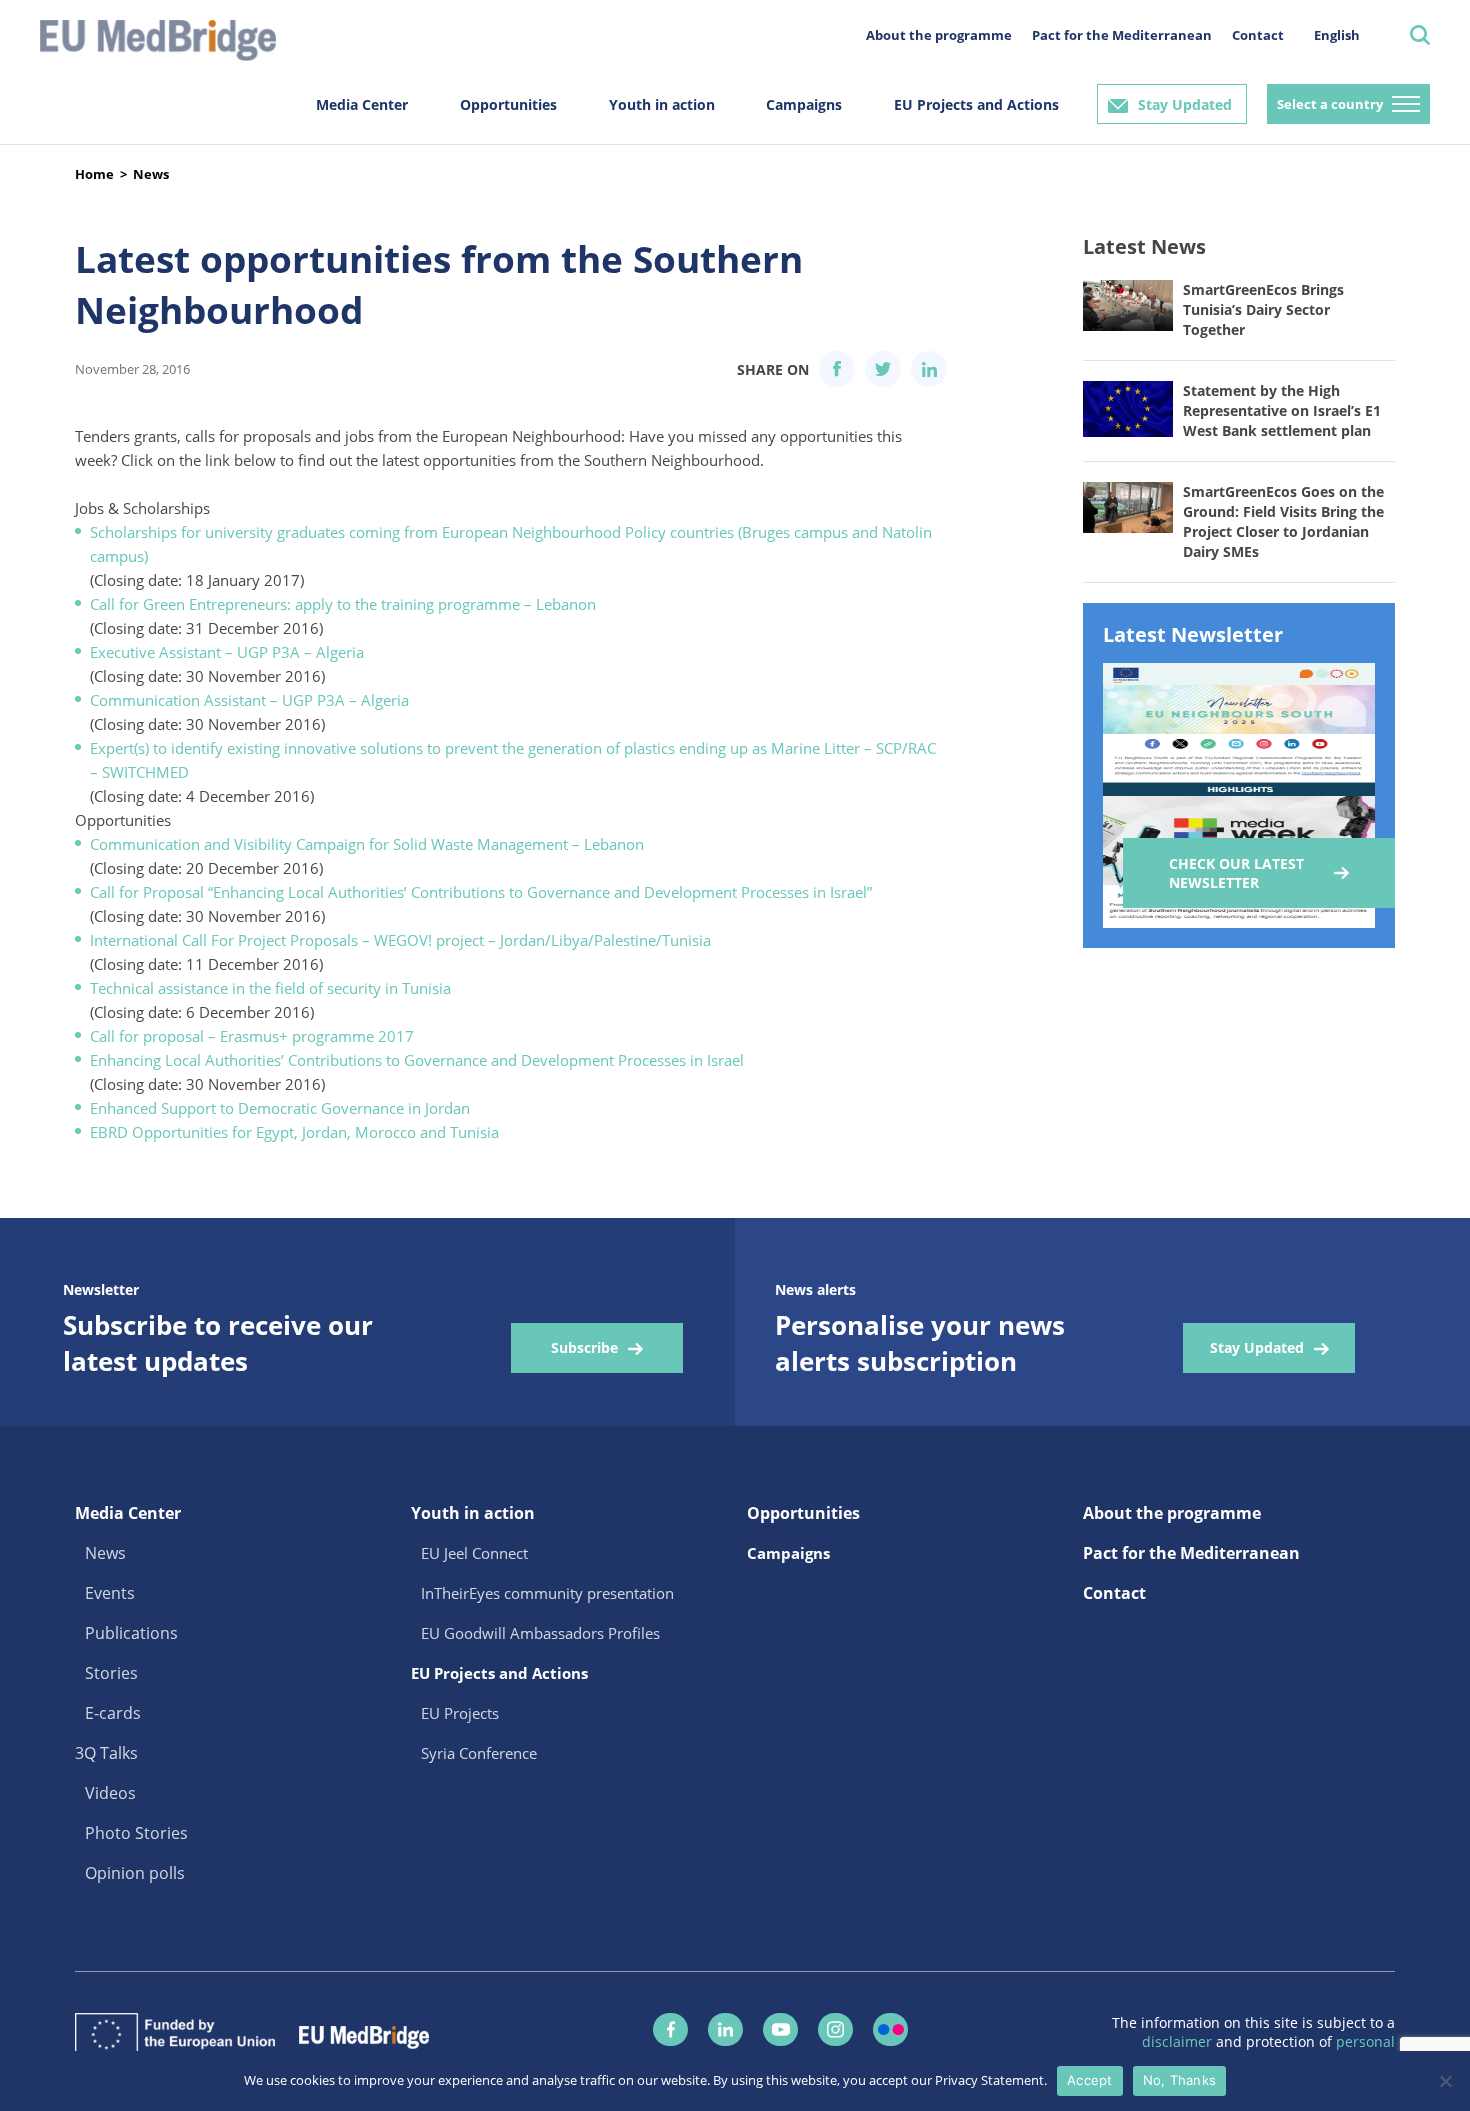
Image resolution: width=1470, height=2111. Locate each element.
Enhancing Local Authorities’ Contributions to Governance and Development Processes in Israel (417, 1060)
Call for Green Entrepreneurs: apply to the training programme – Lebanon (343, 604)
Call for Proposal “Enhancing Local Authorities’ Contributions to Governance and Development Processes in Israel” (481, 892)
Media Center (362, 104)
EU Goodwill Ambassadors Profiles (540, 1633)
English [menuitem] (1337, 35)
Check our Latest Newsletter (1236, 873)
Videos (110, 1793)
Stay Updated (1185, 104)
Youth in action (662, 104)
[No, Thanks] (1445, 2081)
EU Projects (460, 1713)
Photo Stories (136, 1833)
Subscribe (584, 1347)
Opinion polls (135, 1873)
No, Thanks (1180, 2080)
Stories (111, 1673)
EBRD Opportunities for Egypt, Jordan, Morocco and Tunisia (294, 1132)
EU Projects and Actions (976, 104)
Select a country (1330, 104)
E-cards (113, 1713)
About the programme (939, 35)
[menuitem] (1337, 34)
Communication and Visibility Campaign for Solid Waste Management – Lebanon (367, 844)
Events (110, 1593)
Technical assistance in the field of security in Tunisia (270, 988)
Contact (1258, 35)
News (151, 174)
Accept (1090, 2080)
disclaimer (1179, 2041)
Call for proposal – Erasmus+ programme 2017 (252, 1036)
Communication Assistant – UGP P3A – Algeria (249, 700)
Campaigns (804, 104)
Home (94, 174)
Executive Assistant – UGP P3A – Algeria (227, 652)
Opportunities (508, 104)
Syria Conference (479, 1753)
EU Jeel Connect (474, 1553)
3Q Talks (106, 1753)
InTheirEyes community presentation (547, 1593)
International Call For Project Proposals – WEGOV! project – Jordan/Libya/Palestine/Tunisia (400, 940)
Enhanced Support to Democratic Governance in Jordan (280, 1108)
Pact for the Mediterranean (1122, 35)
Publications (131, 1633)
